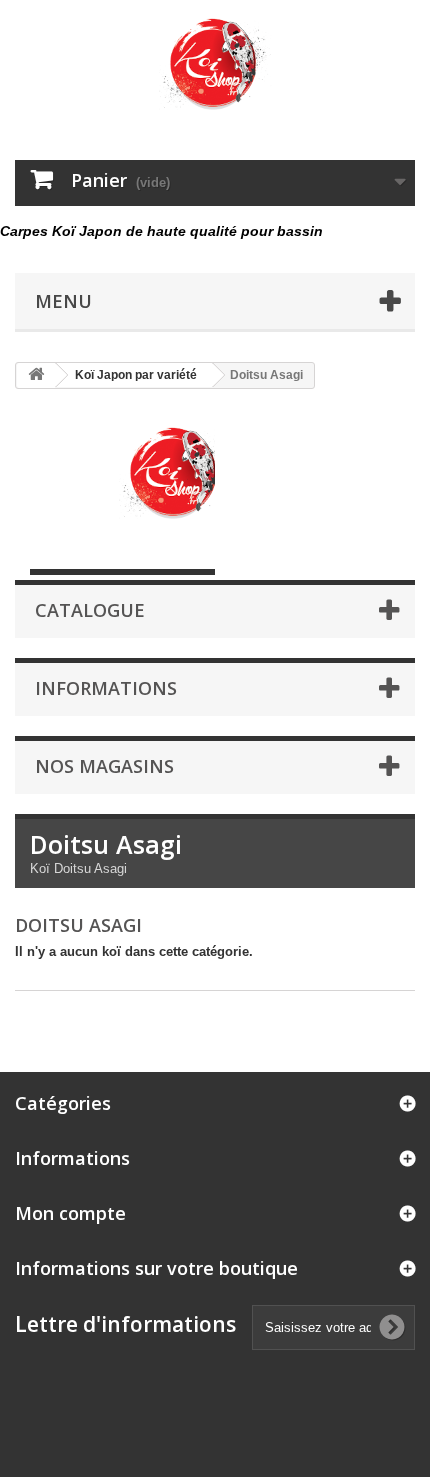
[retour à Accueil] (36, 375)
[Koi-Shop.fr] (215, 62)
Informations (106, 688)
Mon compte (70, 1213)
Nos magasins (104, 766)
